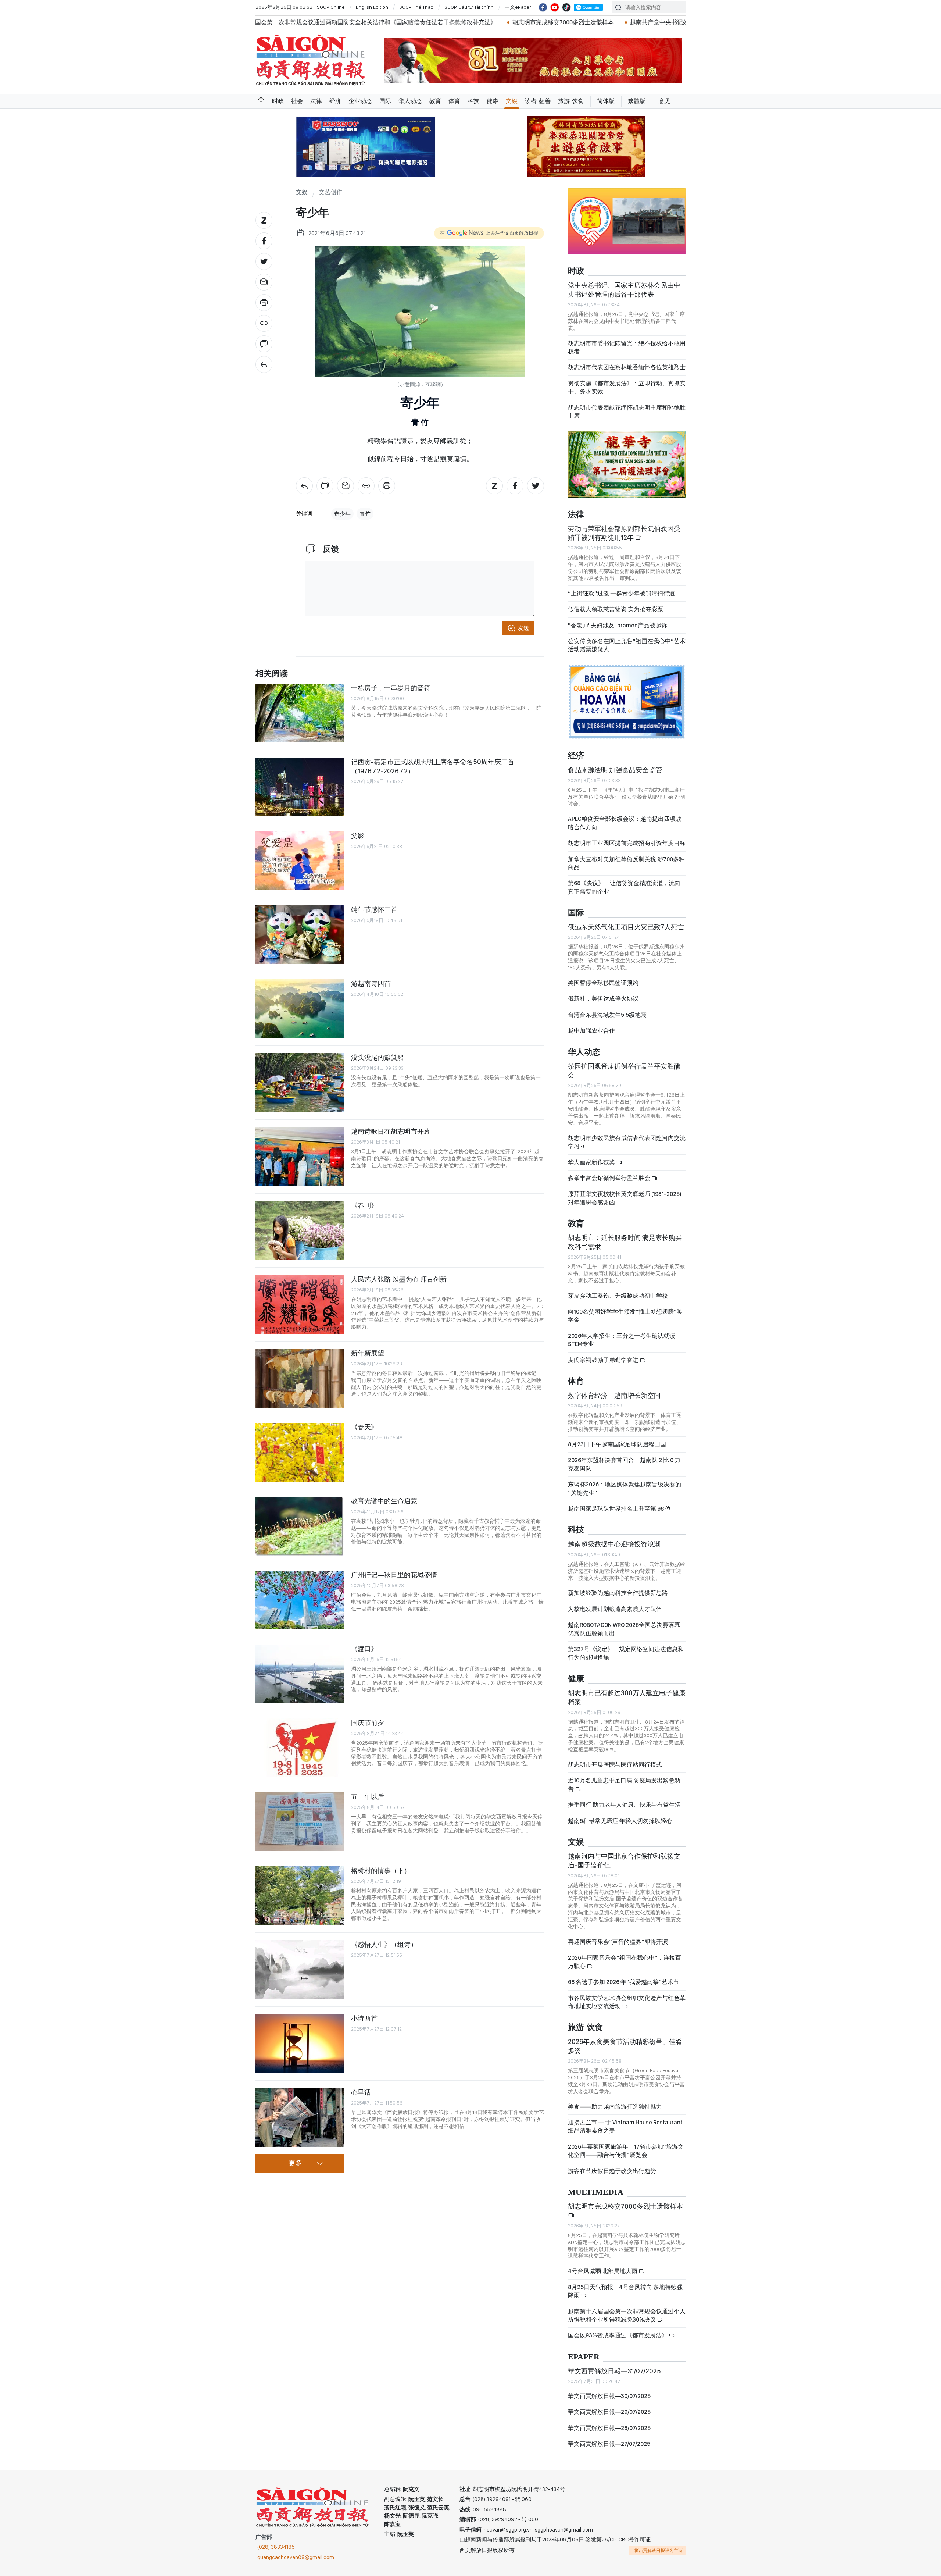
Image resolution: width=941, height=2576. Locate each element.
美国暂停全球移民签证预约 (603, 983)
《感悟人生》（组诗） (384, 1944)
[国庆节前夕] (300, 1748)
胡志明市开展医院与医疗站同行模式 (615, 1765)
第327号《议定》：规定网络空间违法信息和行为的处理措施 (626, 1653)
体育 (454, 101)
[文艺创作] (264, 364)
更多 (295, 2163)
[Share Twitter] (264, 261)
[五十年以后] (300, 1822)
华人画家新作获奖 (592, 1162)
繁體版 (637, 101)
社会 (297, 101)
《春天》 (364, 1427)
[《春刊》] (300, 1230)
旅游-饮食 (571, 101)
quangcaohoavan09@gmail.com (296, 2557)
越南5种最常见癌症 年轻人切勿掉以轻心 (620, 1821)
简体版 (606, 101)
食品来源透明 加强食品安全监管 (615, 770)
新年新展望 (368, 1353)
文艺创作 (330, 193)
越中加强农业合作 (591, 1031)
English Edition (372, 7)
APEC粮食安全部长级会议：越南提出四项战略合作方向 (625, 823)
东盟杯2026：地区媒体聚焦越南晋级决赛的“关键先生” (625, 1488)
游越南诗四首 (371, 984)
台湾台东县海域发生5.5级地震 (607, 1015)
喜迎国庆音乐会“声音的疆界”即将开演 (618, 1942)
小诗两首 (364, 2018)
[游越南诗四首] (300, 1009)
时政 (278, 101)
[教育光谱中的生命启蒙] (300, 1526)
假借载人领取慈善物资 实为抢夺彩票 (616, 609)
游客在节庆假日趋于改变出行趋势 (612, 2171)
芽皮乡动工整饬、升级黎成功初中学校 (618, 1296)
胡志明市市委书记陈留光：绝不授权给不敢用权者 (627, 347)
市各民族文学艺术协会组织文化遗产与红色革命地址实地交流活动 (627, 2002)
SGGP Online (331, 7)
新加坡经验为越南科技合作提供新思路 (618, 1593)
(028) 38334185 (276, 2547)
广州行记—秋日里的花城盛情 (394, 1575)
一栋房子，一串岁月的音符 (391, 688)
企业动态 (360, 101)
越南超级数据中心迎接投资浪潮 (614, 1544)
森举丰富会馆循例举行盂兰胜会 (610, 1178)
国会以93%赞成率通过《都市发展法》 (618, 2335)
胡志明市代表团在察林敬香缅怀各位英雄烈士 (627, 367)
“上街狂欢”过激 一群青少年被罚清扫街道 (621, 593)
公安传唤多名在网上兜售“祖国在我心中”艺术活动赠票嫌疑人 (627, 645)
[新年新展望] (300, 1378)
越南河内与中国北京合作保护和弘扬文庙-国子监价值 (624, 1861)
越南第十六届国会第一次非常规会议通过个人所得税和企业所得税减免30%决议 (627, 2315)
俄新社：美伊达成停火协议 (603, 999)
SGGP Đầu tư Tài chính (469, 7)
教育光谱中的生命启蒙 (384, 1501)
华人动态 (410, 101)
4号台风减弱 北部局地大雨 (603, 2271)
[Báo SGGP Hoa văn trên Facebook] (543, 7)
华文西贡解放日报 (311, 60)
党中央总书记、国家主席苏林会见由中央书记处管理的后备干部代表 (624, 290)
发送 (523, 628)
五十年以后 (368, 1797)
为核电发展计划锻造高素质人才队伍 (615, 1609)
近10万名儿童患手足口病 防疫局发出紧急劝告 (624, 1784)
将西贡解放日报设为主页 (658, 2551)
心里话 (361, 2092)
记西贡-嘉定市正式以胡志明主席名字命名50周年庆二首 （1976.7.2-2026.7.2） (433, 766)
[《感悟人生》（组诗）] (300, 1970)
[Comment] (264, 344)
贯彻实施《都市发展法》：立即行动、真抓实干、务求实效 (627, 387)
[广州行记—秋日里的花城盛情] (300, 1600)
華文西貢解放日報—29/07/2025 (609, 2412)
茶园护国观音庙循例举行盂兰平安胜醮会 (624, 1071)
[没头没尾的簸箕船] (300, 1083)
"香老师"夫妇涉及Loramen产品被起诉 (618, 625)
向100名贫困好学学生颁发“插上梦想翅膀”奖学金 (625, 1316)
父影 (358, 836)
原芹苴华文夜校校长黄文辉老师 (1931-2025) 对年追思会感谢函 (625, 1198)
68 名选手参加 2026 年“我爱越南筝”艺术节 (624, 1982)
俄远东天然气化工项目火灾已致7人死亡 (626, 927)
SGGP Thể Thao (416, 7)
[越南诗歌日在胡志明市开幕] (300, 1157)
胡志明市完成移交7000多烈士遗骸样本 (339, 22)
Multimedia (596, 2192)
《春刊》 (364, 1205)
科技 (473, 101)
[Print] (264, 303)
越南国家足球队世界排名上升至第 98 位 (619, 1509)
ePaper (584, 2357)
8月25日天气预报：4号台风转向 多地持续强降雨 (625, 2291)
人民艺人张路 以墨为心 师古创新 (399, 1279)
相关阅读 (272, 674)
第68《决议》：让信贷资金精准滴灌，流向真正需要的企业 (624, 887)
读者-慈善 (538, 101)
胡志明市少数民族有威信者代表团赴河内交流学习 (627, 1142)
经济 (335, 101)
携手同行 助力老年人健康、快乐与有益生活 (624, 1805)
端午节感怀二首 (374, 910)
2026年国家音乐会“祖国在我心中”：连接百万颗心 (625, 1962)
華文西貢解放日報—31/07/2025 (614, 2371)
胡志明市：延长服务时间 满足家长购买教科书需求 (625, 1242)
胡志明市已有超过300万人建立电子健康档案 (627, 1697)
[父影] (300, 861)
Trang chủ (261, 101)
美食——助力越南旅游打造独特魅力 (615, 2107)
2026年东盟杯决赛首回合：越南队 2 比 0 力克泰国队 (624, 1464)
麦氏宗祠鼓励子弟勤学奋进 (604, 1360)
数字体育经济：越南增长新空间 (614, 1395)
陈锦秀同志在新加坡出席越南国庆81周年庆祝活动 (657, 22)
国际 (385, 101)
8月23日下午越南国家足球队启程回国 (617, 1444)
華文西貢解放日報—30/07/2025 (609, 2396)
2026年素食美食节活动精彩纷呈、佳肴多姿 (625, 2046)
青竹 (365, 514)
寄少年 (342, 514)
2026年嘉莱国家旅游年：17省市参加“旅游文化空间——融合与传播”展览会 (626, 2151)
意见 (665, 101)
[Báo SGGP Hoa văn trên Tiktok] (566, 7)
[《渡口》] (300, 1674)
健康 (493, 101)
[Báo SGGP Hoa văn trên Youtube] (555, 7)
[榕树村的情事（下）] (300, 1896)
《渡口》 (364, 1649)
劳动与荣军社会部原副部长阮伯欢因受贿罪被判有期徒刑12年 (624, 533)
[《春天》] (300, 1452)
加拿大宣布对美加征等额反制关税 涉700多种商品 (626, 863)
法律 (316, 101)
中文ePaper (518, 7)
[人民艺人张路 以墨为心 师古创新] (300, 1304)
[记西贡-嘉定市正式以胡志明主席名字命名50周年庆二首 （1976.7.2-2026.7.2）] (300, 787)
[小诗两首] (300, 2044)
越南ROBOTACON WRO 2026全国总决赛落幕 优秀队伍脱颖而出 (624, 1629)
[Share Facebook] (264, 241)
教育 (435, 101)
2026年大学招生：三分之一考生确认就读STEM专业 (622, 1340)
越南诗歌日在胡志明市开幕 (391, 1131)
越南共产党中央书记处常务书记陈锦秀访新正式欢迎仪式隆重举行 (491, 22)
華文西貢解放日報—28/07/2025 (609, 2428)
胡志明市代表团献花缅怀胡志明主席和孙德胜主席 (627, 412)
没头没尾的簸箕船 (378, 1057)
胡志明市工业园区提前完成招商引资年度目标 (627, 843)
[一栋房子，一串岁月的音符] (300, 713)
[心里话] (300, 2117)
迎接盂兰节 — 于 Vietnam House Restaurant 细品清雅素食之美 (625, 2126)
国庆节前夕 (368, 1723)
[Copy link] (264, 323)
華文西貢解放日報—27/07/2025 (609, 2444)
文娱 (512, 101)
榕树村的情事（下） (381, 1870)
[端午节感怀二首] (300, 935)
